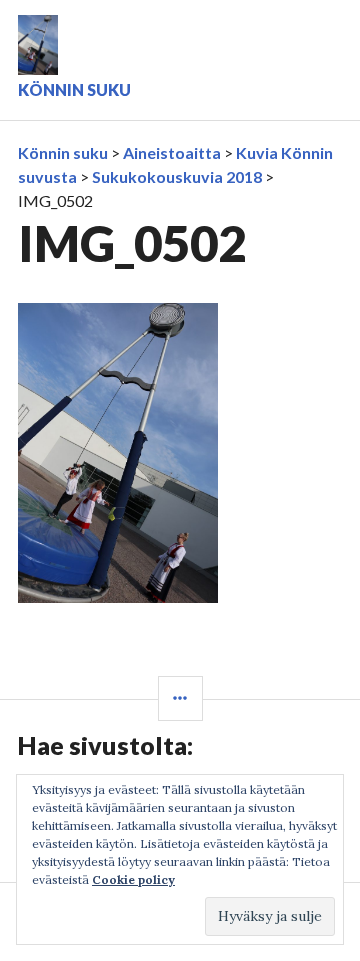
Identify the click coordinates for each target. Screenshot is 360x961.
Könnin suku (74, 89)
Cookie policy (133, 879)
